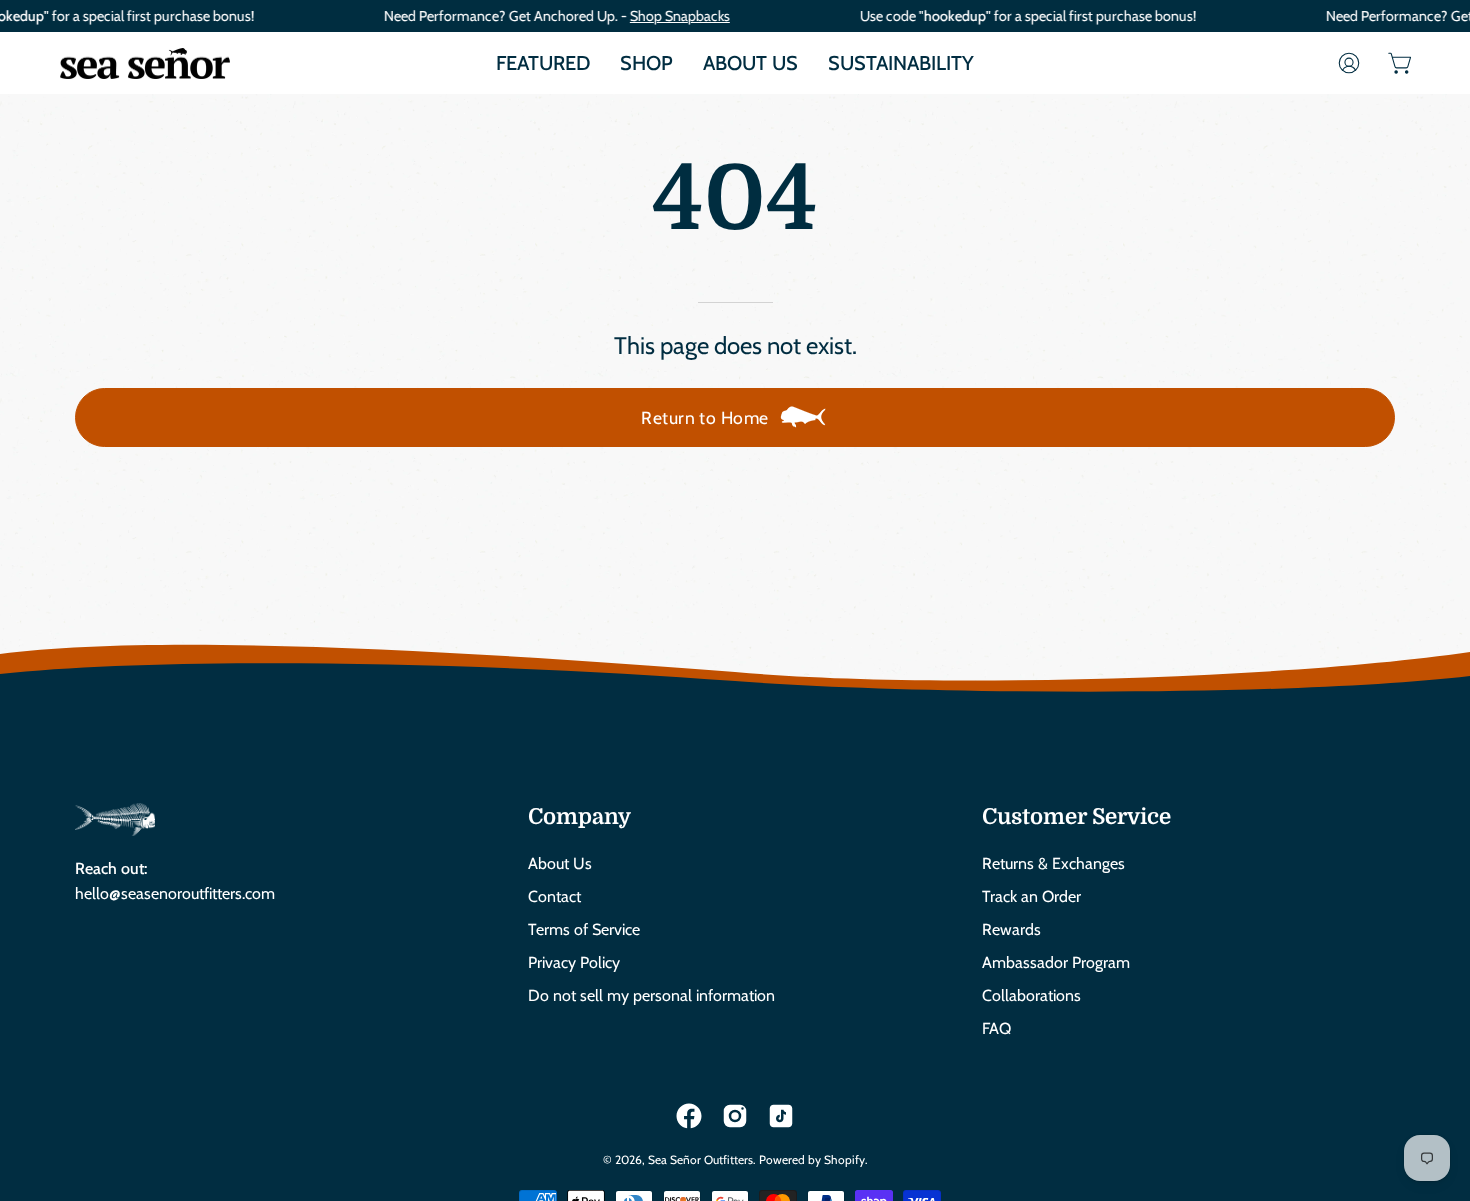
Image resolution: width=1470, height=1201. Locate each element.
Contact (554, 896)
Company (579, 816)
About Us (560, 863)
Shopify (844, 1159)
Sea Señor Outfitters (700, 1159)
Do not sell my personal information (651, 995)
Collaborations (1031, 995)
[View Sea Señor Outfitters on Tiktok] (781, 1116)
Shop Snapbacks (680, 16)
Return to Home (704, 417)
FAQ (996, 1028)
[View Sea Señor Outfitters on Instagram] (735, 1116)
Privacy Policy (574, 962)
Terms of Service (584, 929)
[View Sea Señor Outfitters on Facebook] (689, 1116)
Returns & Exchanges (1053, 863)
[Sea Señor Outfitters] (145, 63)
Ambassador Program (1056, 962)
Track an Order (1031, 896)
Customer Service (1076, 816)
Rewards (1011, 929)
